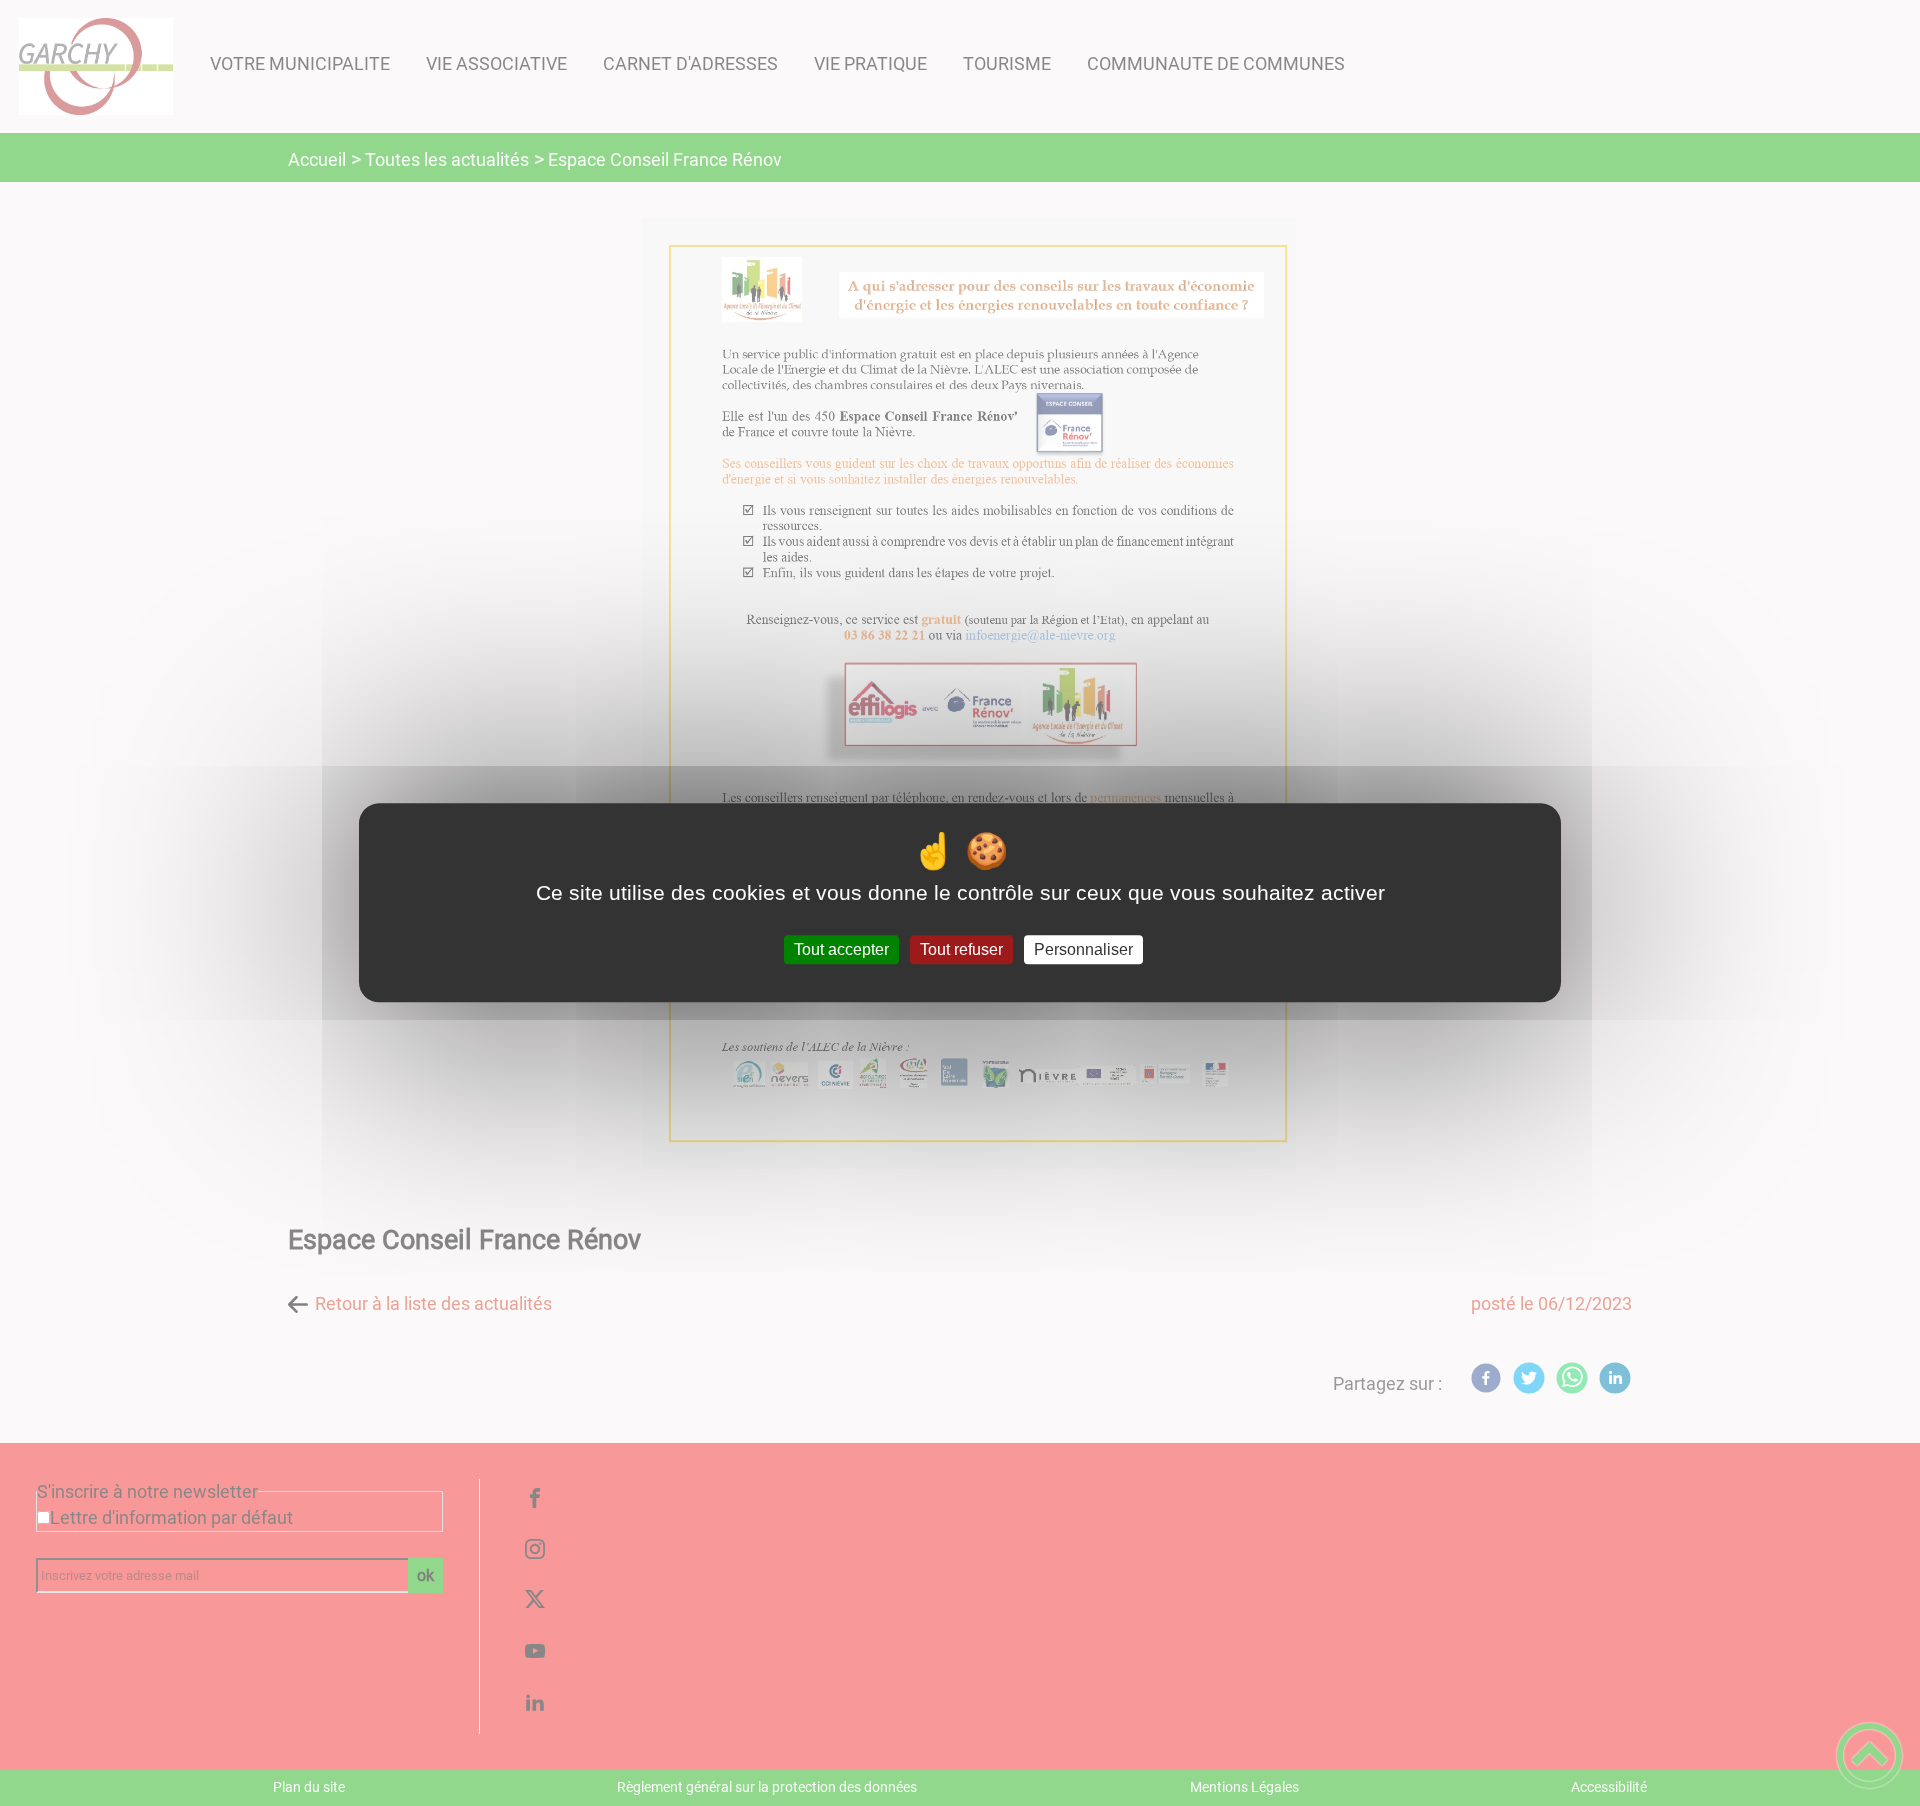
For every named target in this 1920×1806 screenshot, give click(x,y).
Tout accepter (841, 949)
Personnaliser (1083, 949)
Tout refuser (961, 949)
